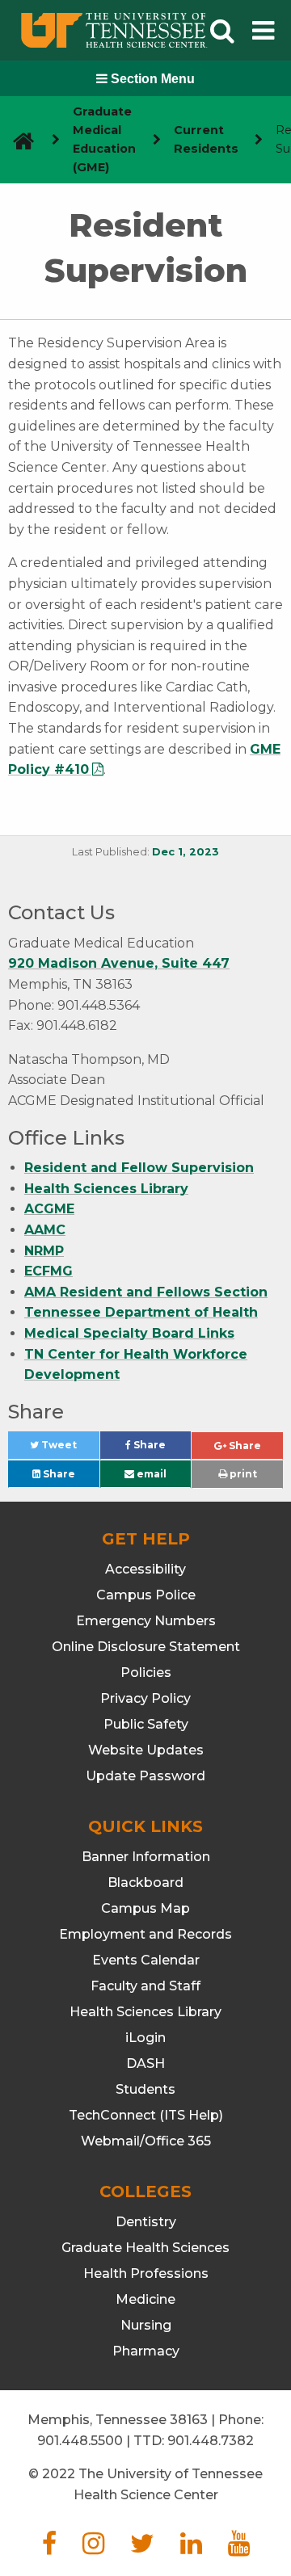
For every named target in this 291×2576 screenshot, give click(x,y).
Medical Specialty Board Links (129, 1333)
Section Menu (151, 79)
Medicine (145, 2299)
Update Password (145, 1776)
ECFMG (48, 1271)
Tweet (69, 1449)
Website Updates (146, 1750)
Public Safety (146, 1724)
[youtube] (239, 2548)
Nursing (146, 2325)
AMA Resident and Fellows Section (146, 1292)
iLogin (145, 2038)
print (242, 1474)
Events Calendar (146, 1960)
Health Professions (146, 2273)
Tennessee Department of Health (141, 1312)
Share (161, 1449)
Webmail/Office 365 (146, 2141)
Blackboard (145, 1883)
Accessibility (145, 1569)
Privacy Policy (145, 1698)
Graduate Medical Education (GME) (104, 139)
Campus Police (146, 1595)
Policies (146, 1673)
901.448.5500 (80, 2441)
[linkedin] (191, 2548)
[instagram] (93, 2548)
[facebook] (49, 2548)
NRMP (44, 1251)
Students (145, 2089)
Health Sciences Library (106, 1189)
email (150, 1474)
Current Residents (206, 139)
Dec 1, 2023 (186, 852)
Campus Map (145, 1908)
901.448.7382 (211, 2441)
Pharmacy (146, 2351)
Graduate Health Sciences (145, 2248)
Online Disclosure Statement (146, 1647)
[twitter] (142, 2548)
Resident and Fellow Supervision (139, 1168)
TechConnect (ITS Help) (146, 2115)
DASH (145, 2063)
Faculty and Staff (145, 1986)
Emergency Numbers (146, 1621)
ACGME (49, 1209)
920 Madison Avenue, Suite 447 (119, 963)
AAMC (45, 1230)
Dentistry (146, 2222)
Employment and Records (145, 1934)
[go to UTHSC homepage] (17, 140)
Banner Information (146, 1857)
